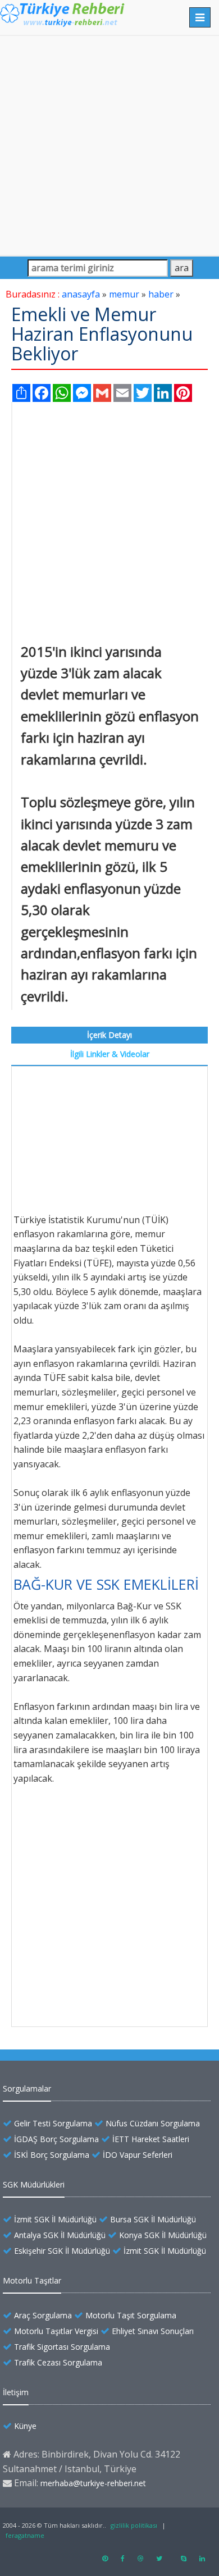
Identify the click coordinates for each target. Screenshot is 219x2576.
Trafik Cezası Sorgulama (58, 2362)
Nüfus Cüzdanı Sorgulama (153, 2123)
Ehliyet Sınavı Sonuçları (153, 2331)
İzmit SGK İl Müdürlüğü (55, 2219)
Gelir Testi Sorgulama (53, 2123)
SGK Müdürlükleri (34, 2184)
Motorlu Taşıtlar (32, 2280)
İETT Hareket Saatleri (151, 2139)
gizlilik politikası (134, 2525)
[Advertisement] (109, 145)
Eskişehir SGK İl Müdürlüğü (62, 2251)
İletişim (16, 2392)
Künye (25, 2426)
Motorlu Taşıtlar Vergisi (56, 2331)
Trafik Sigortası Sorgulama (62, 2347)
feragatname (25, 2535)
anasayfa (81, 294)
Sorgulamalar (27, 2088)
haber (161, 294)
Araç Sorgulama (43, 2315)
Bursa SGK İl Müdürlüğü (153, 2219)
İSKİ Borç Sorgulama (52, 2155)
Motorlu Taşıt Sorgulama (131, 2315)
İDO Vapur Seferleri (138, 2155)
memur (124, 294)
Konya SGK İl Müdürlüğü (163, 2235)
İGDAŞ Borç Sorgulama (56, 2139)
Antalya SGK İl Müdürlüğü (60, 2235)
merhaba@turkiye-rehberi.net (93, 2483)
